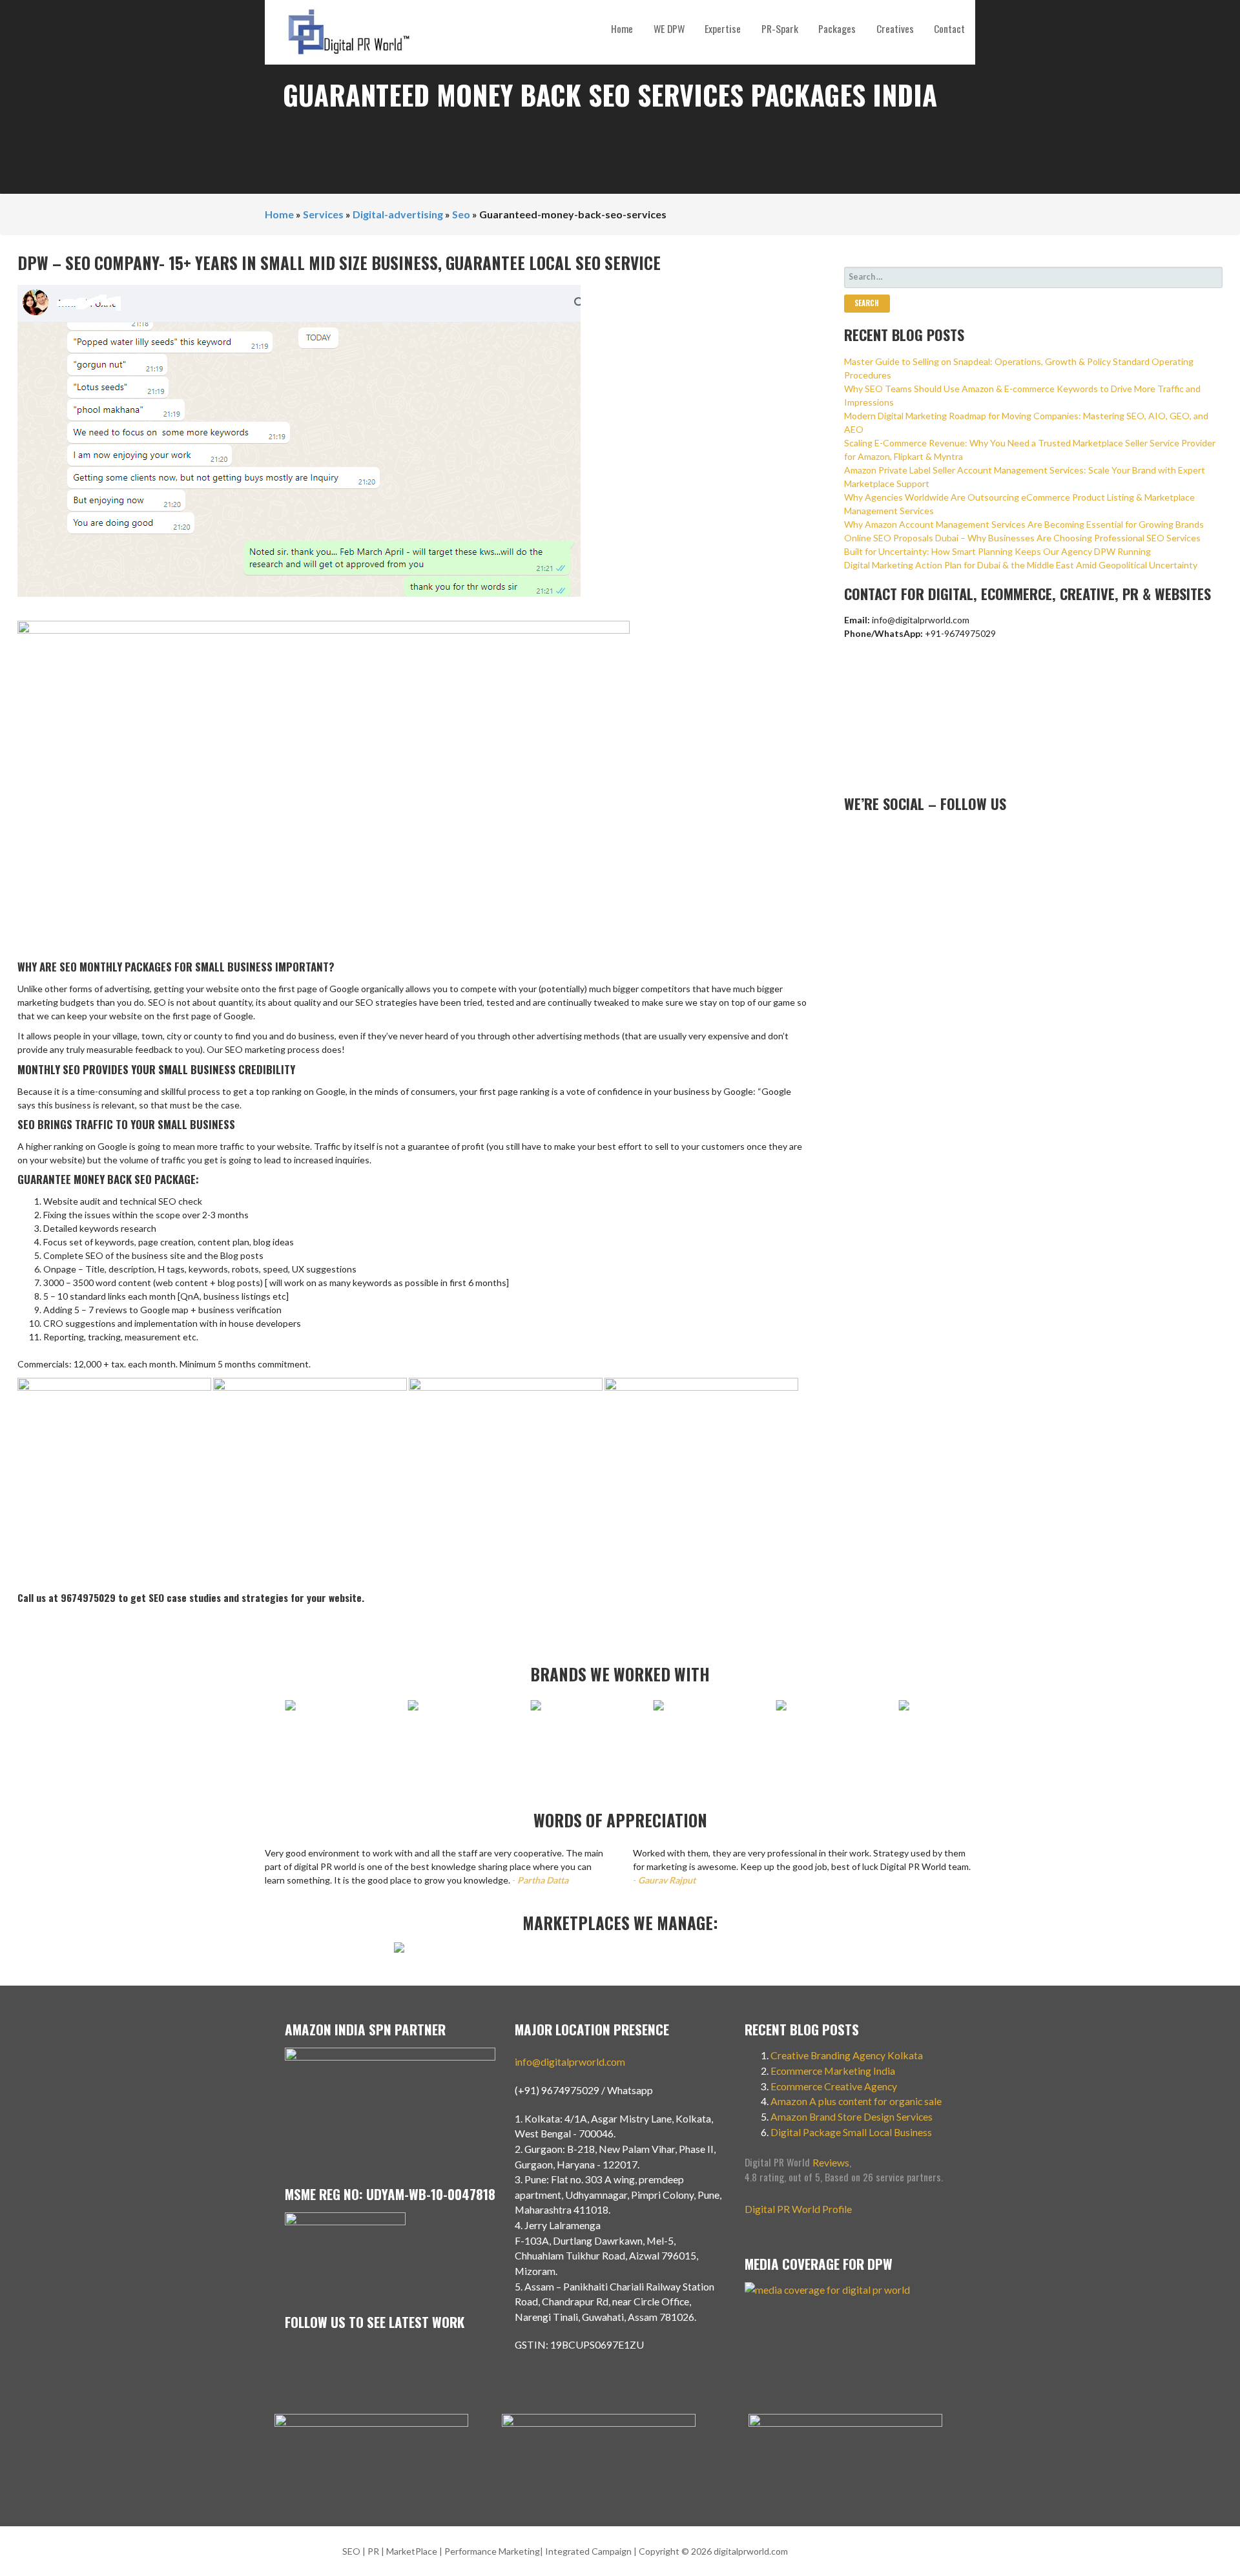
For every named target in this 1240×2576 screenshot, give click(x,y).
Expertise (723, 28)
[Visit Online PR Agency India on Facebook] (935, 835)
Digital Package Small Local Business (852, 2132)
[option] (313, 1712)
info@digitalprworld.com (570, 2062)
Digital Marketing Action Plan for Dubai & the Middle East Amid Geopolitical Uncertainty (1021, 565)
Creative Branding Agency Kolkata (847, 2055)
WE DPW (669, 28)
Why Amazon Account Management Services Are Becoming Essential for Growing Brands (1024, 524)
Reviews (831, 2162)
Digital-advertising (398, 214)
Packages (837, 28)
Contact (949, 28)
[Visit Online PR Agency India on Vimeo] (851, 835)
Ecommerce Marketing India (833, 2071)
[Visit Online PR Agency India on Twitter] (914, 835)
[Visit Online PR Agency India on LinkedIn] (893, 835)
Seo (461, 214)
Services (323, 214)
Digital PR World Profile (798, 2209)
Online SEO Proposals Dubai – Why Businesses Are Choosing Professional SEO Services (1022, 538)
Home (622, 28)
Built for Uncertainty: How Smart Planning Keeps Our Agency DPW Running (997, 551)
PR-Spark (780, 28)
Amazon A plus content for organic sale (856, 2101)
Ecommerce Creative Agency (834, 2086)
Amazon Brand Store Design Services (852, 2116)
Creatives (895, 28)
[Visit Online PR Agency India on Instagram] (872, 835)
